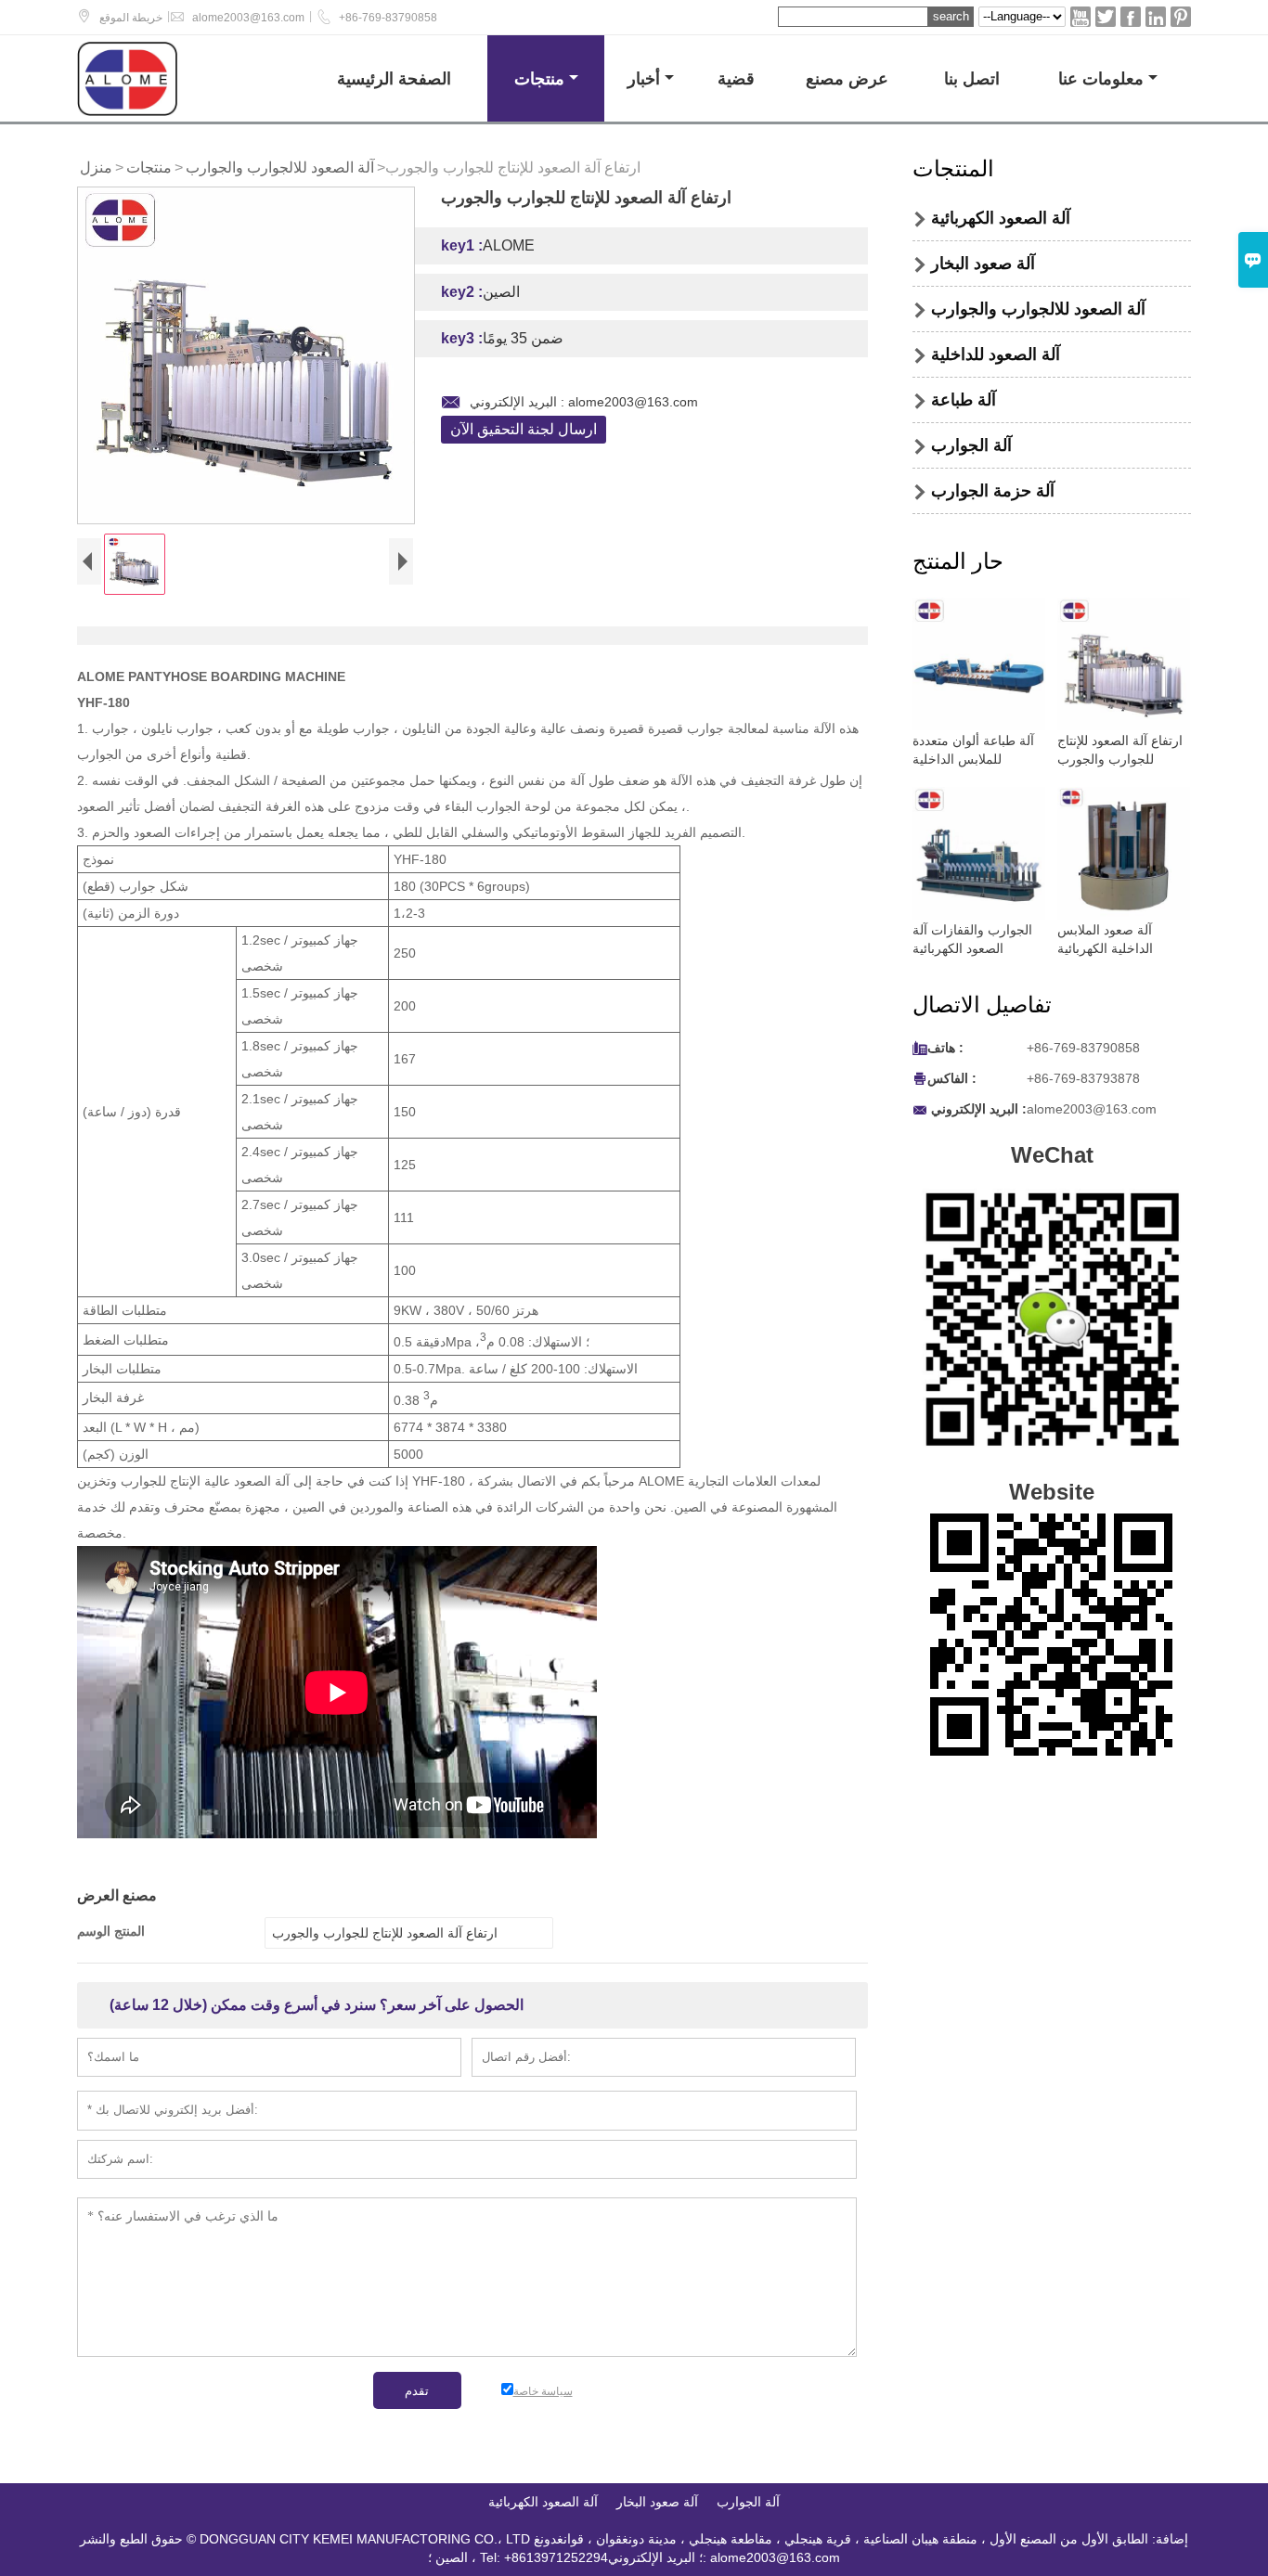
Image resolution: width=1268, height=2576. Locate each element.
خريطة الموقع (131, 18)
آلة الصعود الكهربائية (1001, 218)
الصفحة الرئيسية (394, 78)
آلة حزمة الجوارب (993, 491)
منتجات (539, 78)
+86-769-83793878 (1083, 1078)
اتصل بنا (972, 78)
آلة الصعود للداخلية (996, 354)
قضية (736, 78)
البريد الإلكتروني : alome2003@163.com (584, 402)
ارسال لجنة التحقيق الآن (524, 429)
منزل (96, 167)
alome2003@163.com (248, 18)
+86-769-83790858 (388, 18)
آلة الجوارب (971, 445)
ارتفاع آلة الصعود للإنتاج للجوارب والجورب (385, 1933)
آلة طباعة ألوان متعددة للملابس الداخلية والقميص (973, 759)
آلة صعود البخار (983, 264)
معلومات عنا (1101, 78)
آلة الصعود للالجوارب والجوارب (280, 167)
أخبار (644, 78)
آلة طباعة (964, 400)
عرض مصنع (847, 78)
